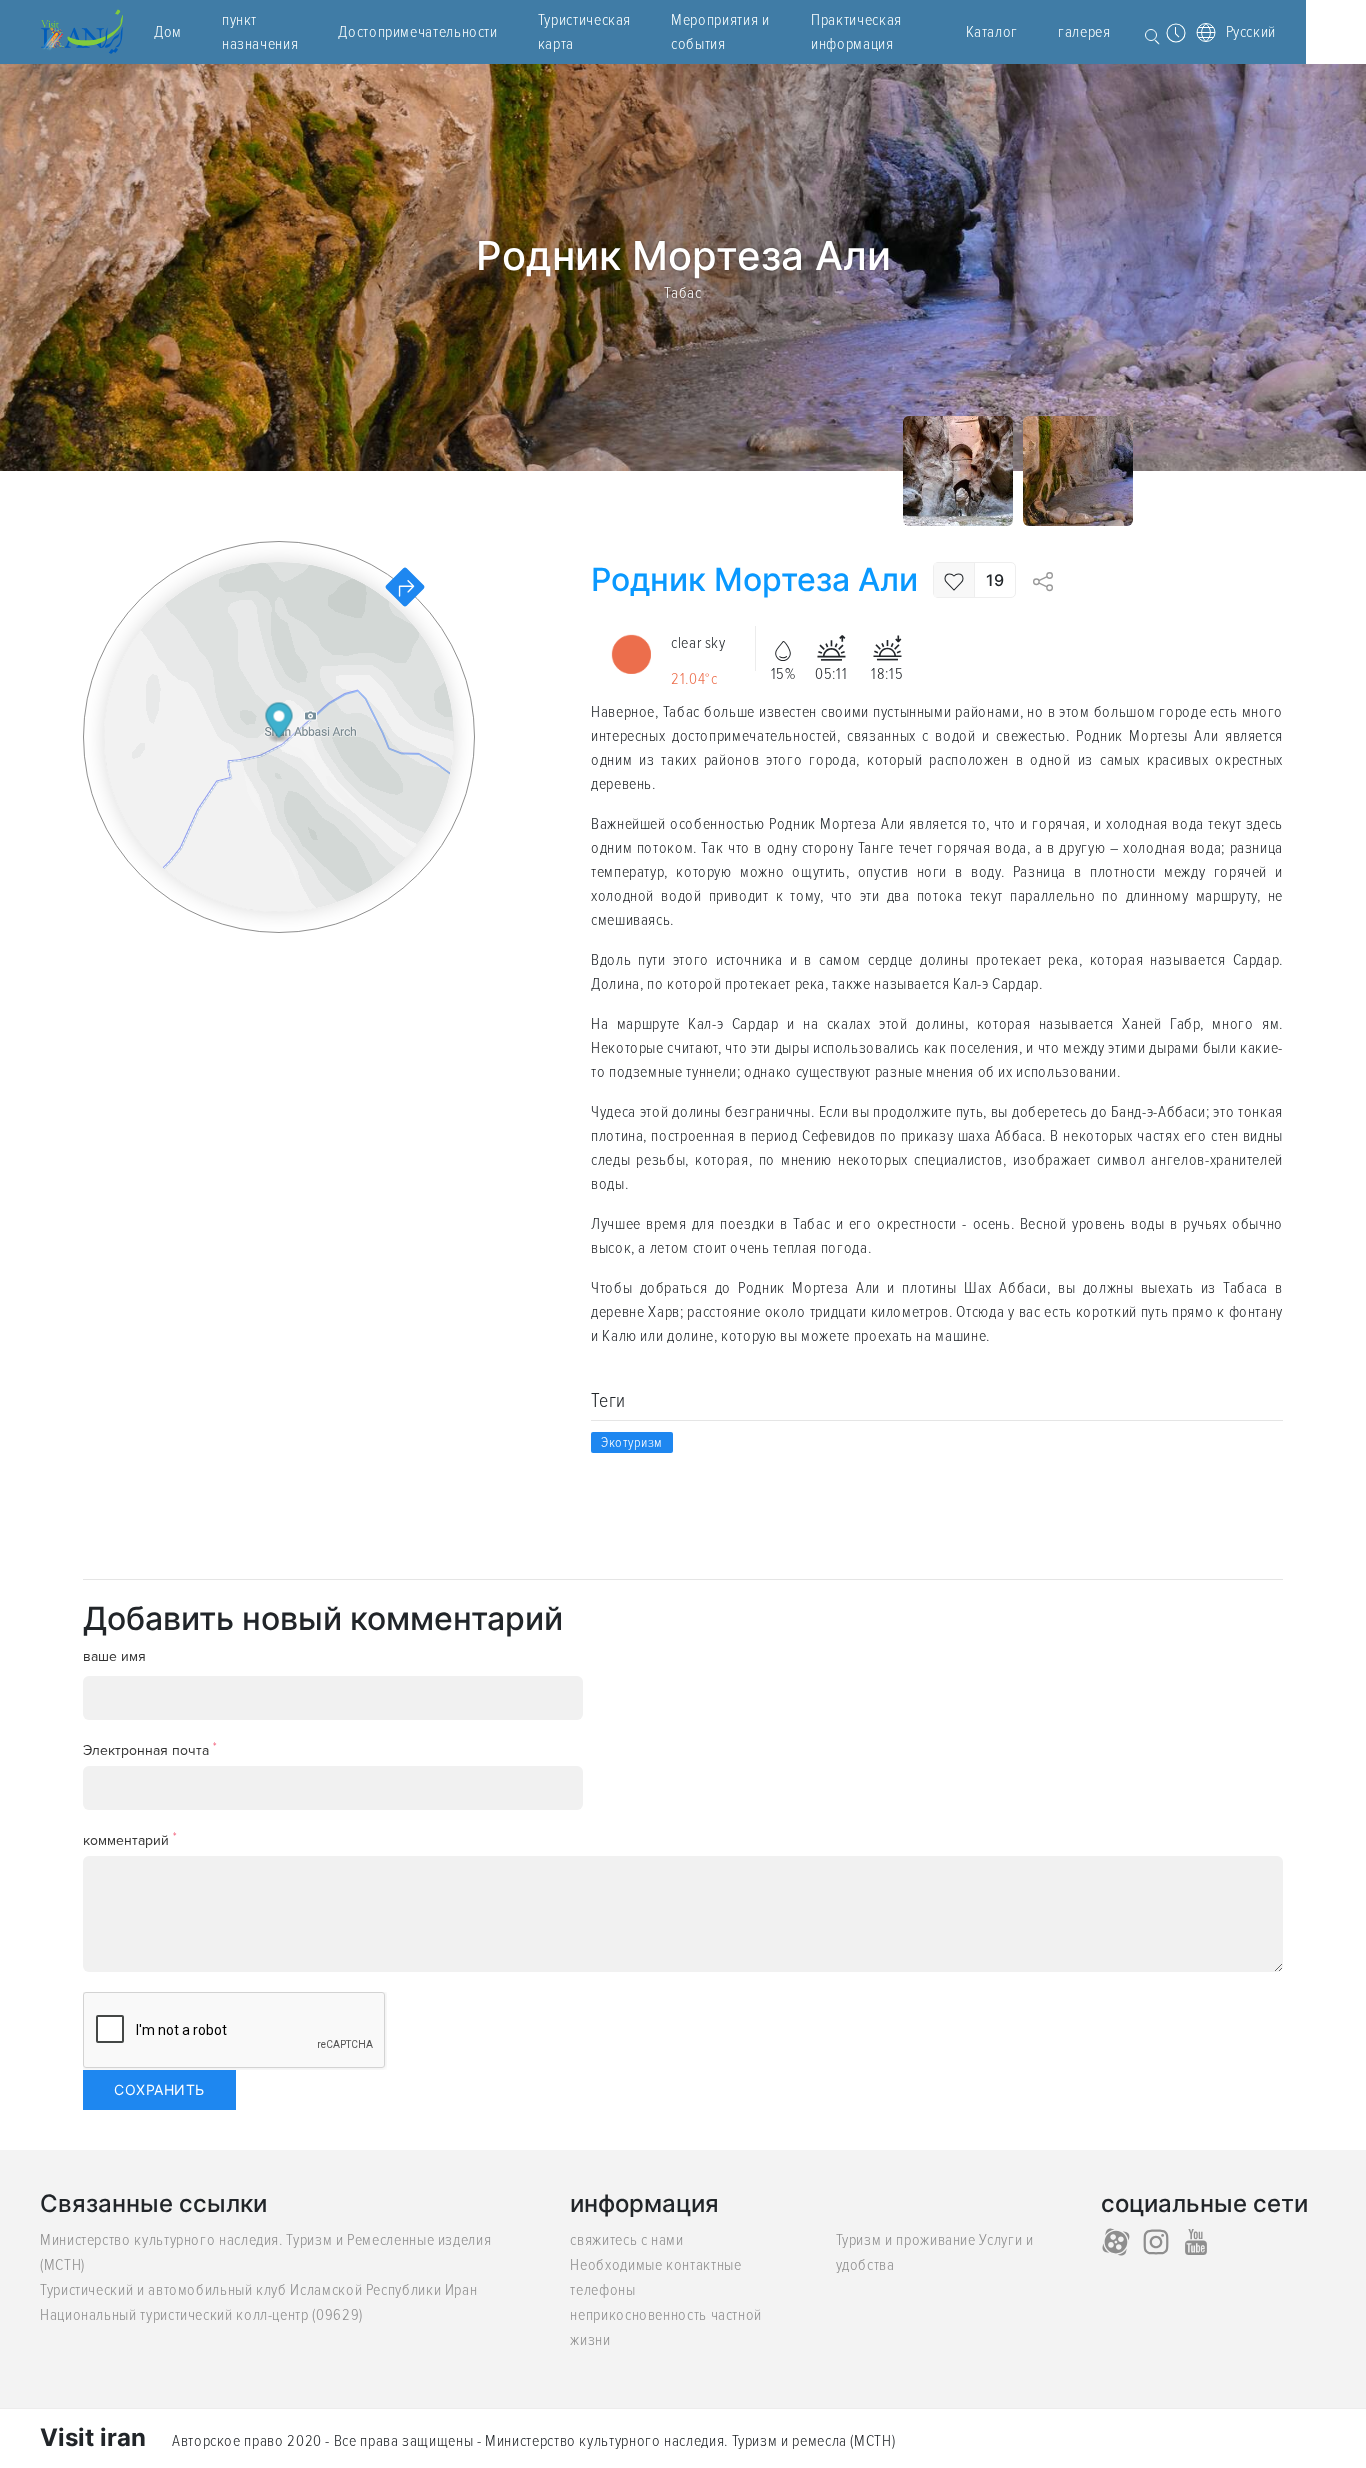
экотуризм (632, 1442)
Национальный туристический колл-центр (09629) (201, 2315)
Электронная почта (150, 1749)
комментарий (130, 1839)
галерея (1084, 32)
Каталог (992, 32)
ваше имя (114, 1656)
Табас (682, 292)
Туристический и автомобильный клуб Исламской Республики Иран (258, 2290)
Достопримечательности (417, 32)
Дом (168, 32)
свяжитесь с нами (626, 2240)
